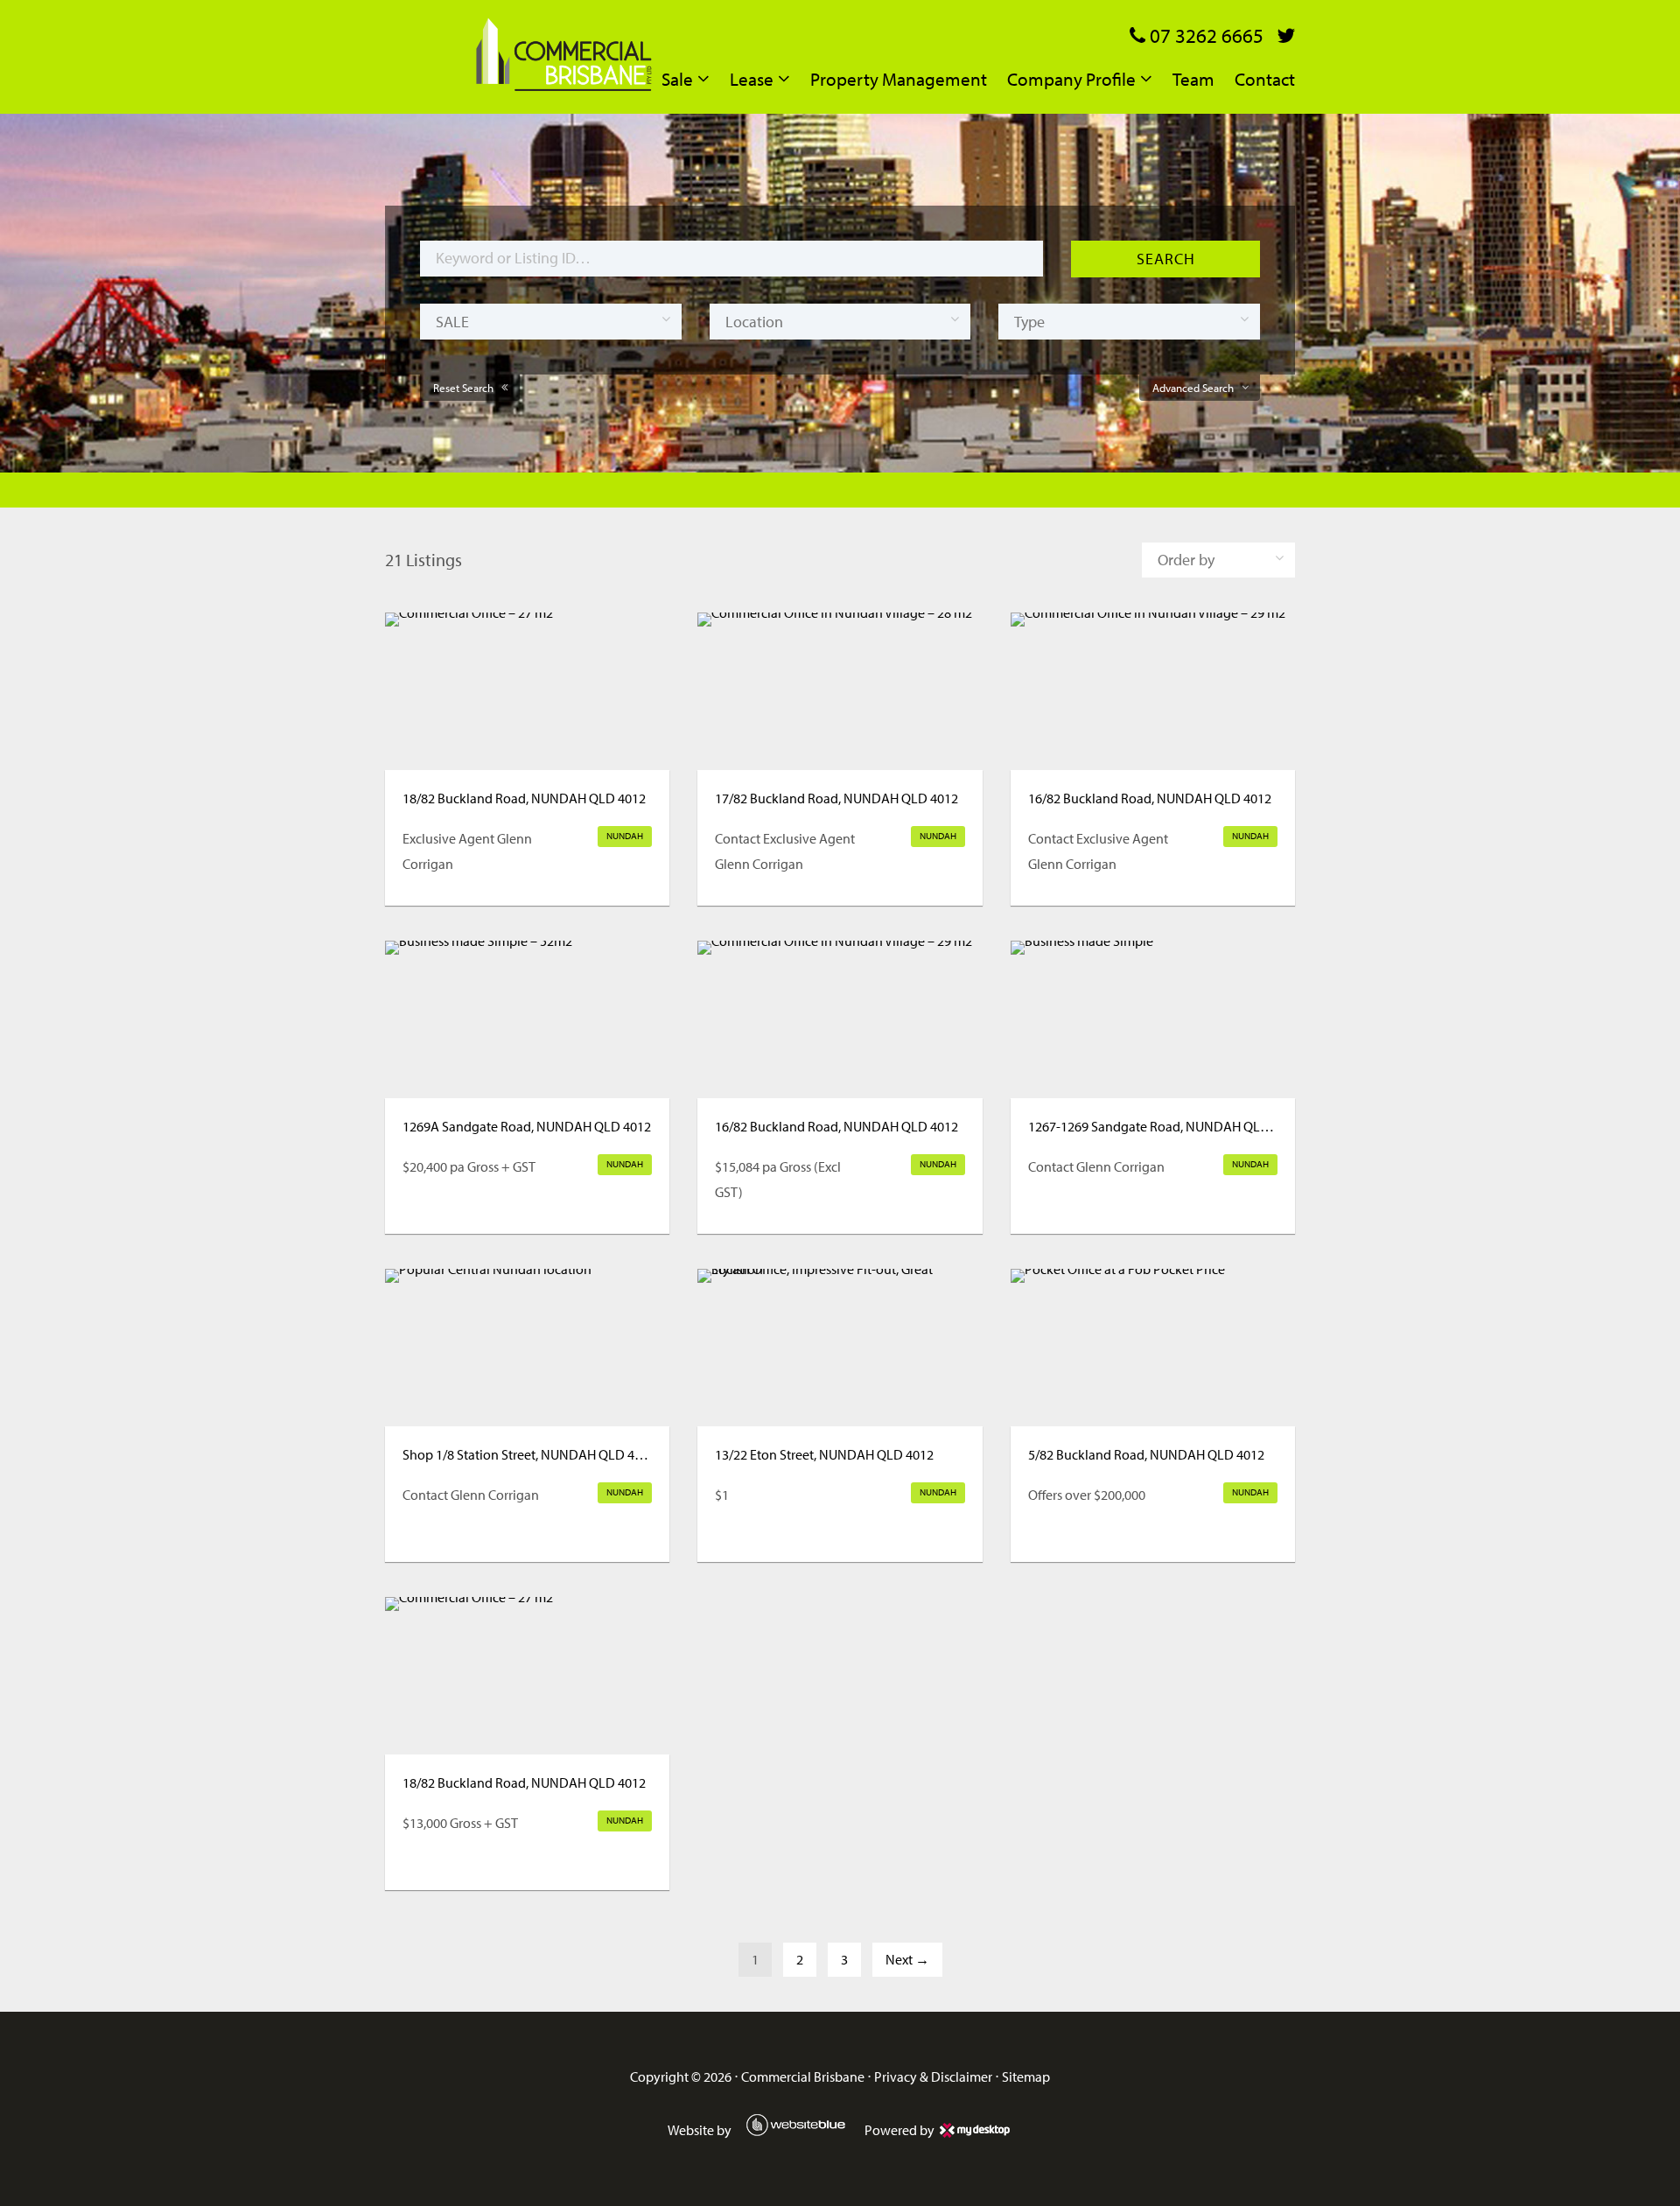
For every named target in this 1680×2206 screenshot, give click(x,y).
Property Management (899, 79)
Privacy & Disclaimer (933, 2076)
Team (1193, 79)
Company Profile (1071, 79)
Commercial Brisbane (803, 2076)
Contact (1265, 79)
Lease (752, 79)
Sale (677, 79)
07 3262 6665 (1204, 35)
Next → (907, 1959)
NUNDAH (625, 836)
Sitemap (1026, 2076)
